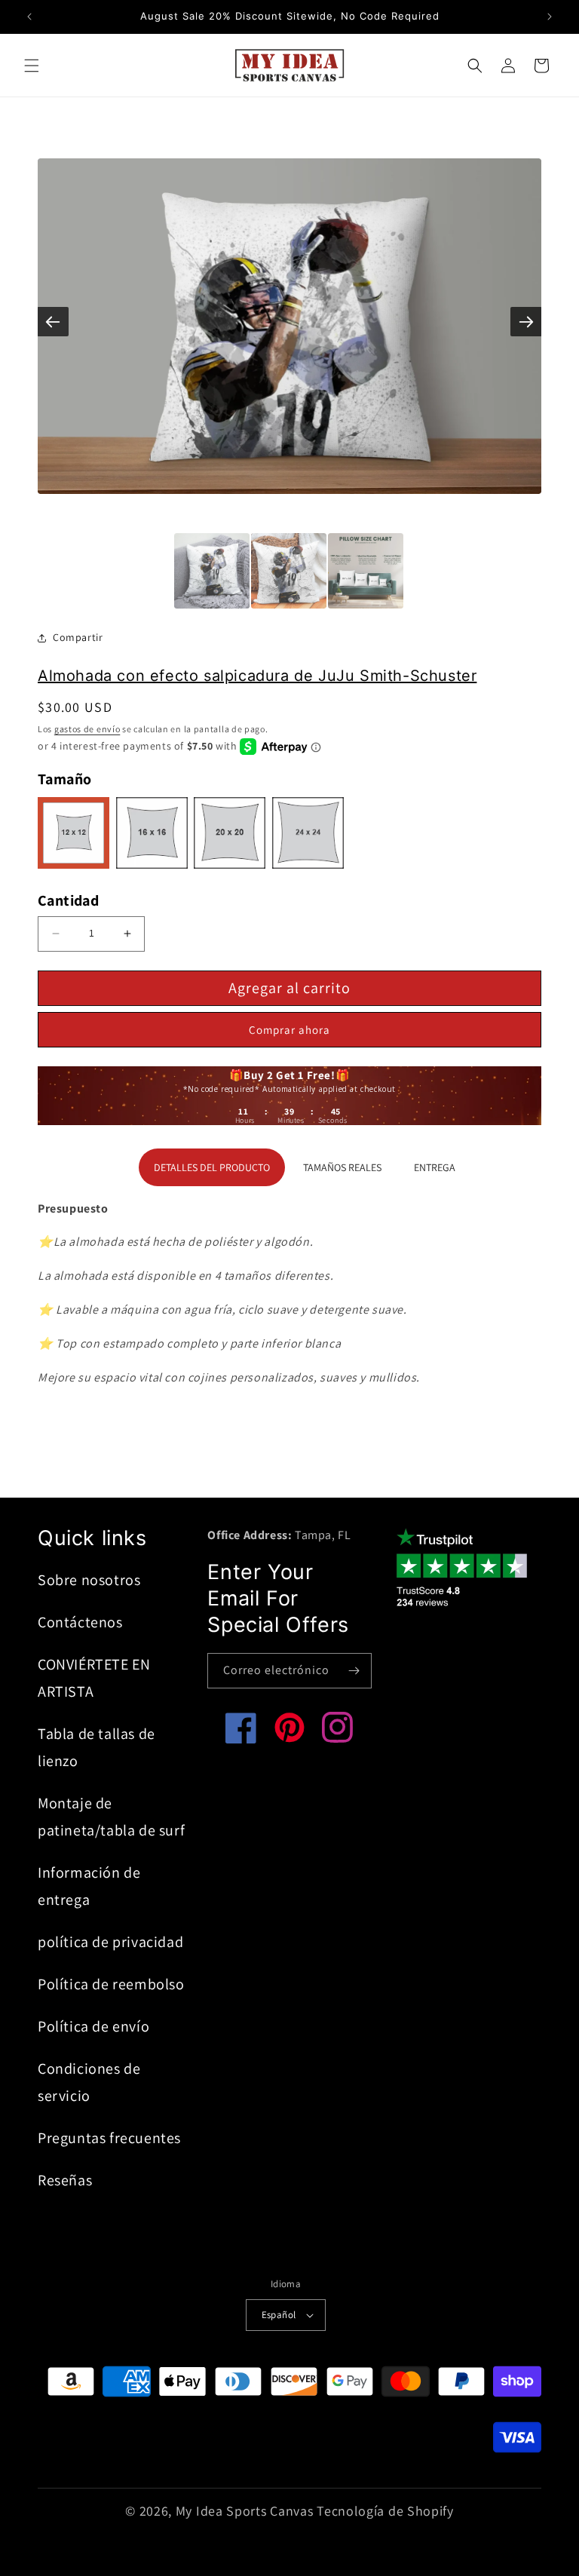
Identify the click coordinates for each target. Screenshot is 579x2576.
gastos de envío (87, 729)
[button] (32, 66)
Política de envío (93, 2026)
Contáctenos (80, 1622)
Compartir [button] (78, 637)
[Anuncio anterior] (29, 17)
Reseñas (65, 2180)
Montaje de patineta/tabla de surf (111, 1817)
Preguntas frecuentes (109, 2138)
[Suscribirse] (354, 1671)
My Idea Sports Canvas (245, 2511)
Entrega (435, 1167)
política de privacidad (110, 1942)
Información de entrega (89, 1886)
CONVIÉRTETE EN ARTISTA (94, 1678)
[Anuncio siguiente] (550, 17)
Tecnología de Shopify (385, 2511)
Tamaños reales (342, 1167)
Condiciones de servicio (89, 2082)
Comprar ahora (289, 1030)
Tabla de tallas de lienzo (96, 1747)
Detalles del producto (212, 1167)
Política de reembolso (111, 1984)
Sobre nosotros (89, 1580)
